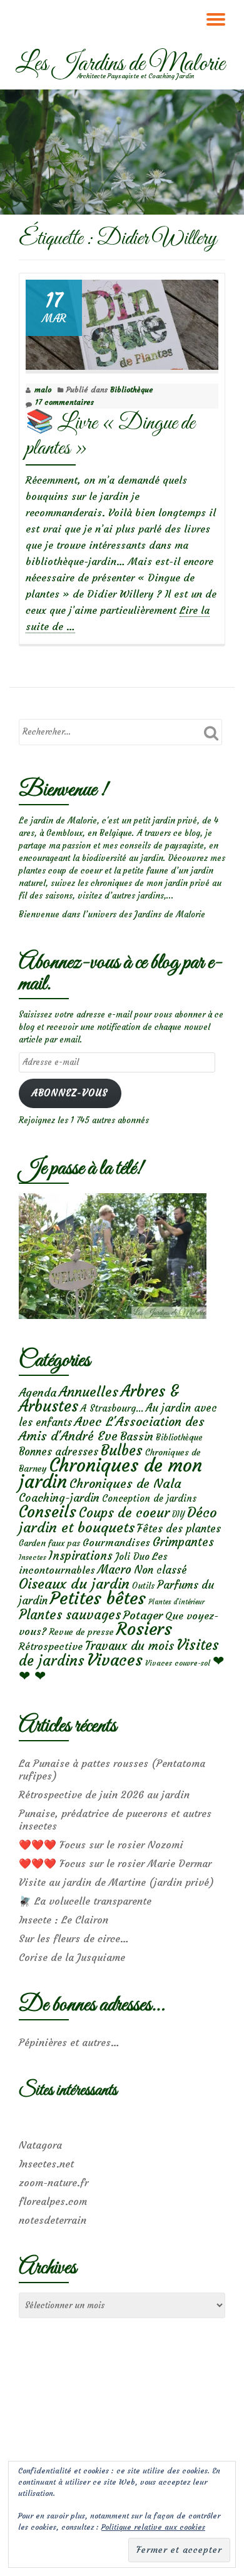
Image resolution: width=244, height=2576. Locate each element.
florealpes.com (53, 2201)
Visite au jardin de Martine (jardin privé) (116, 1882)
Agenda (38, 1392)
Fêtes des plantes (179, 1529)
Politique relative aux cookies (153, 2527)
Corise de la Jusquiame (72, 1957)
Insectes (33, 1557)
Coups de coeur (124, 1513)
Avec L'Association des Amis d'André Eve (112, 1428)
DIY (178, 1515)
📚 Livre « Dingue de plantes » (110, 436)
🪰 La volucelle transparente (85, 1901)
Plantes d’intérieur (176, 1602)
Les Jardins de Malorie (120, 64)
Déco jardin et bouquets (118, 1520)
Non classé (160, 1570)
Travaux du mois (130, 1646)
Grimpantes (183, 1542)
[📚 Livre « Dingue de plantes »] (122, 322)
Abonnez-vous (70, 1093)
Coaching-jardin (59, 1498)
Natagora (40, 2145)
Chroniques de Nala (125, 1483)
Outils (143, 1586)
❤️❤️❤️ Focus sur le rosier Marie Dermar (115, 1863)
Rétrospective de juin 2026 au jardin (104, 1795)
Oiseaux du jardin (74, 1584)
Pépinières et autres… (69, 2042)
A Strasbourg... (112, 1408)
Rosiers (144, 1629)
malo (43, 389)
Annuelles (89, 1392)
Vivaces (115, 1660)
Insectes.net (46, 2164)
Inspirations (81, 1556)
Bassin (137, 1436)
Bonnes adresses (58, 1452)
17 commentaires (64, 402)
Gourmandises (116, 1542)
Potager (143, 1615)
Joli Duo (132, 1556)
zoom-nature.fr (53, 2182)
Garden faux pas (49, 1543)
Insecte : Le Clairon (64, 1920)
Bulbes (122, 1450)
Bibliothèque (132, 389)
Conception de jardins (149, 1498)
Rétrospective (51, 1646)
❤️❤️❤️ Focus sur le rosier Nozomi (101, 1845)
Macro (114, 1570)
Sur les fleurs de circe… (74, 1938)
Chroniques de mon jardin (110, 1473)
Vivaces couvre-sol (178, 1663)
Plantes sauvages (70, 1615)
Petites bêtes (98, 1598)
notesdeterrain (53, 2220)
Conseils (48, 1512)
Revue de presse (81, 1632)
